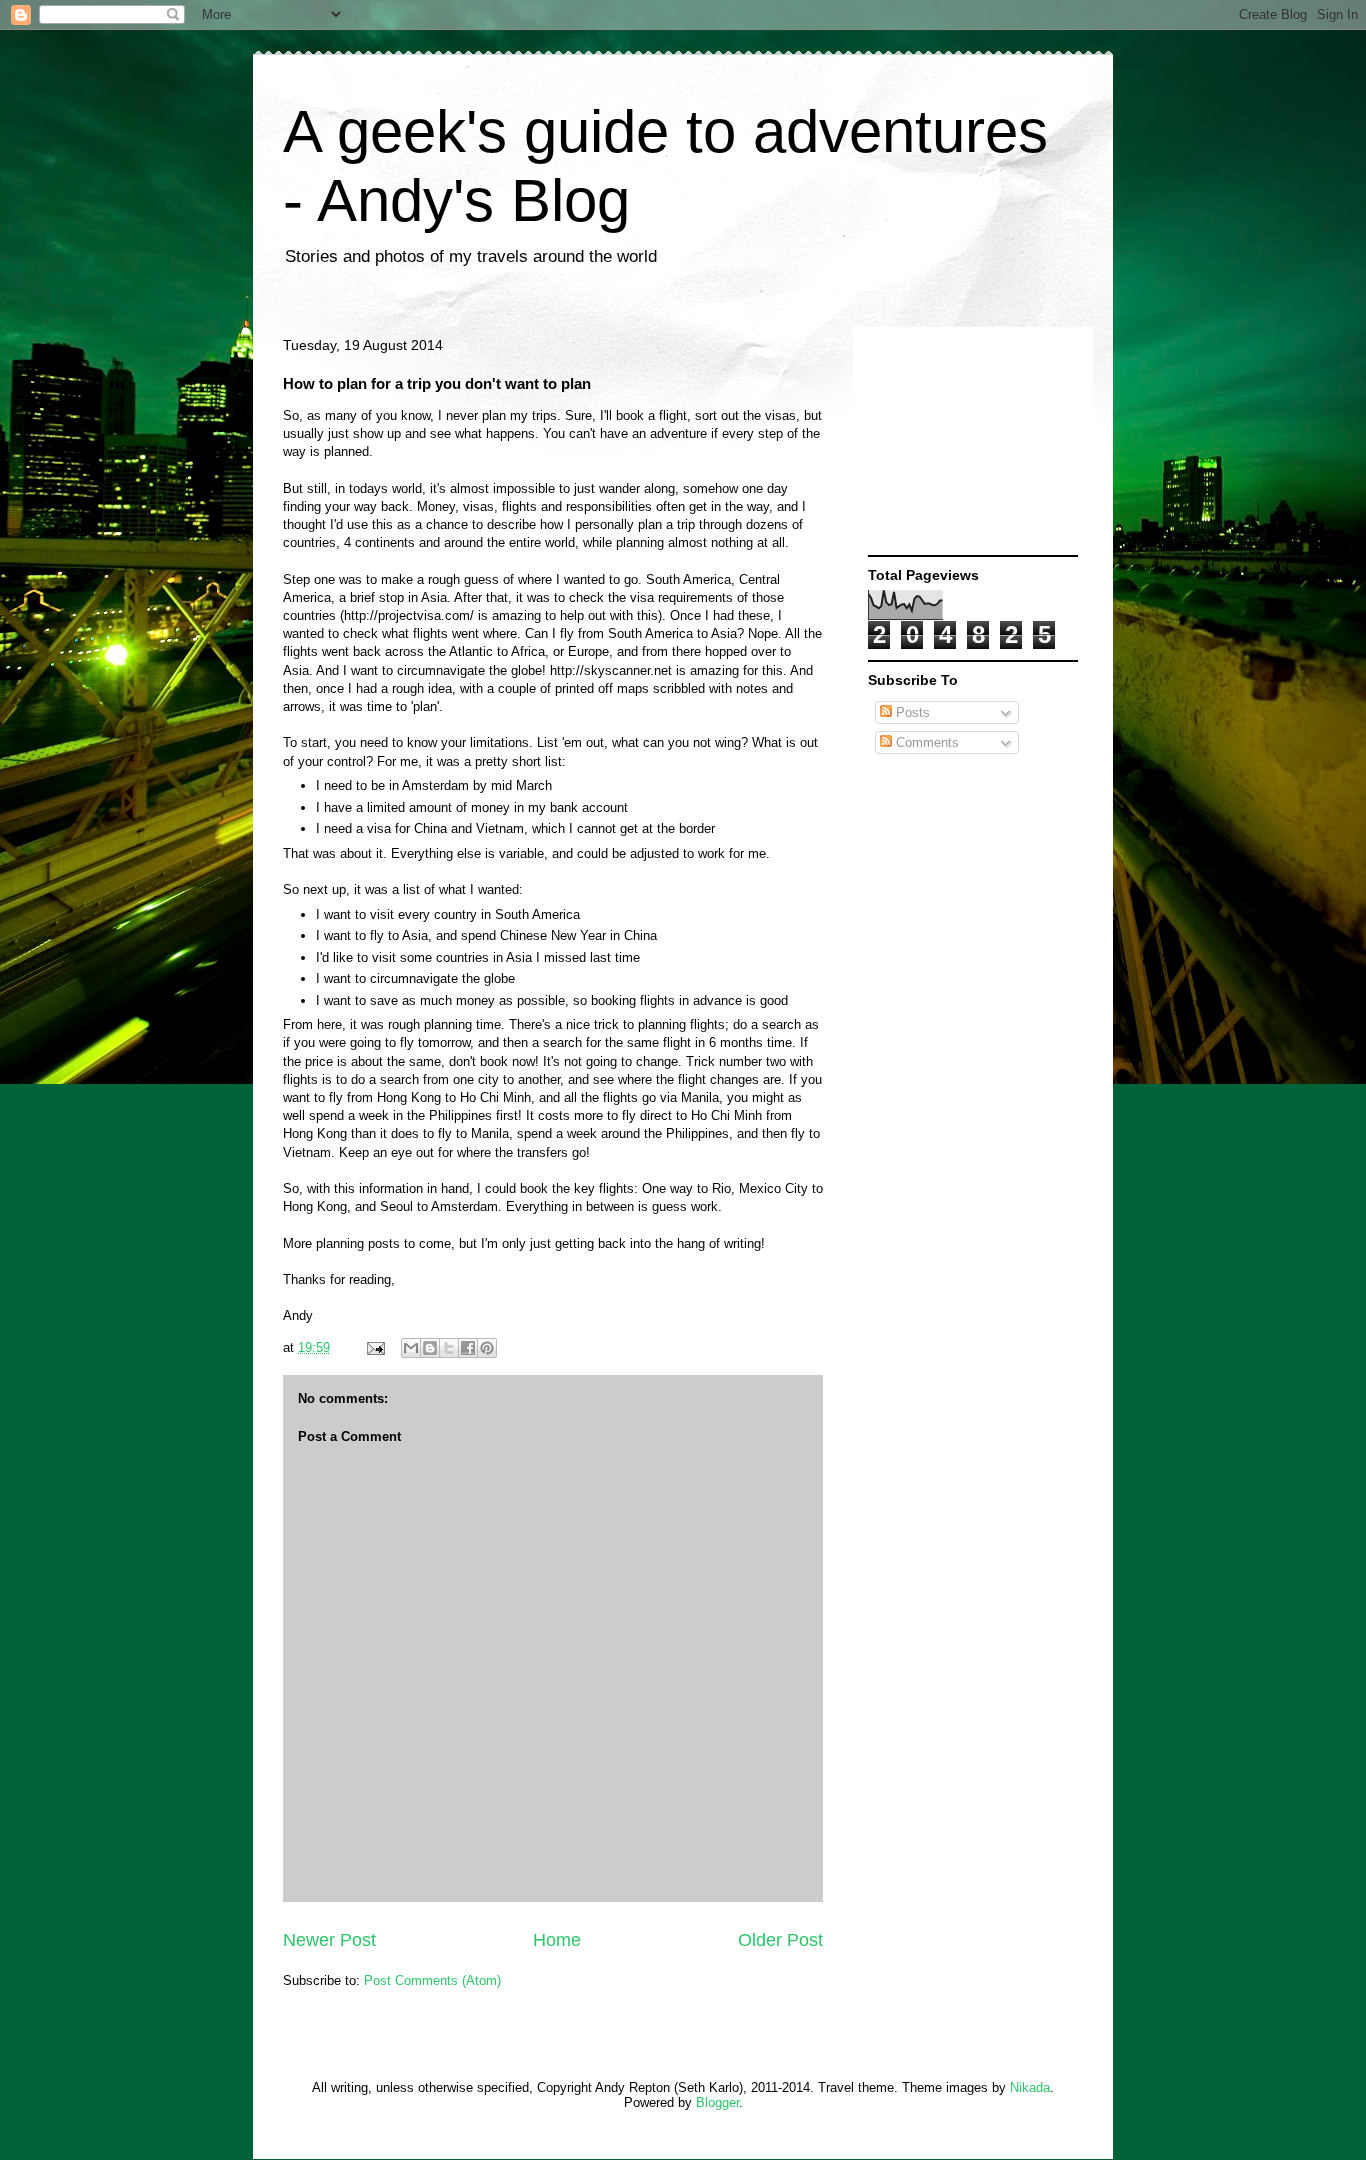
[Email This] (411, 1348)
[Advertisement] (968, 442)
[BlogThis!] (430, 1348)
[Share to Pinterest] (487, 1348)
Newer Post (329, 1940)
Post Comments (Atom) (432, 1980)
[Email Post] (374, 1347)
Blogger (717, 2102)
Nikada (1030, 2087)
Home (557, 1940)
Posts (911, 712)
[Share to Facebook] (468, 1348)
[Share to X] (449, 1348)
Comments (925, 742)
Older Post (780, 1940)
